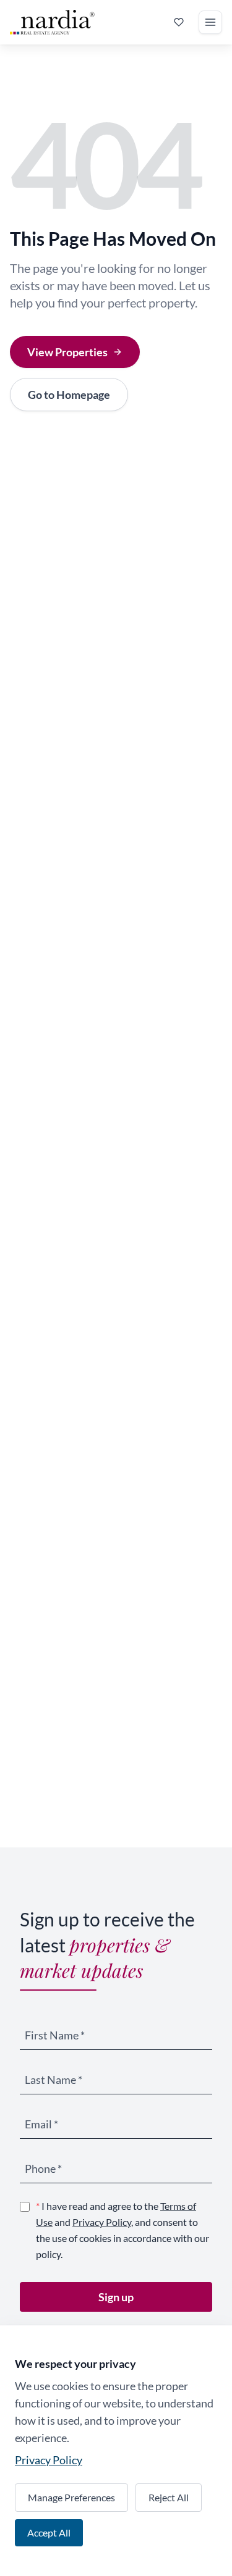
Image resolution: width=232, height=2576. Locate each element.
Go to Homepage (69, 395)
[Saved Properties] (179, 22)
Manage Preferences (71, 2497)
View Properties (67, 352)
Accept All (49, 2532)
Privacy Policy (102, 2222)
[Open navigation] (210, 22)
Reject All (169, 2497)
